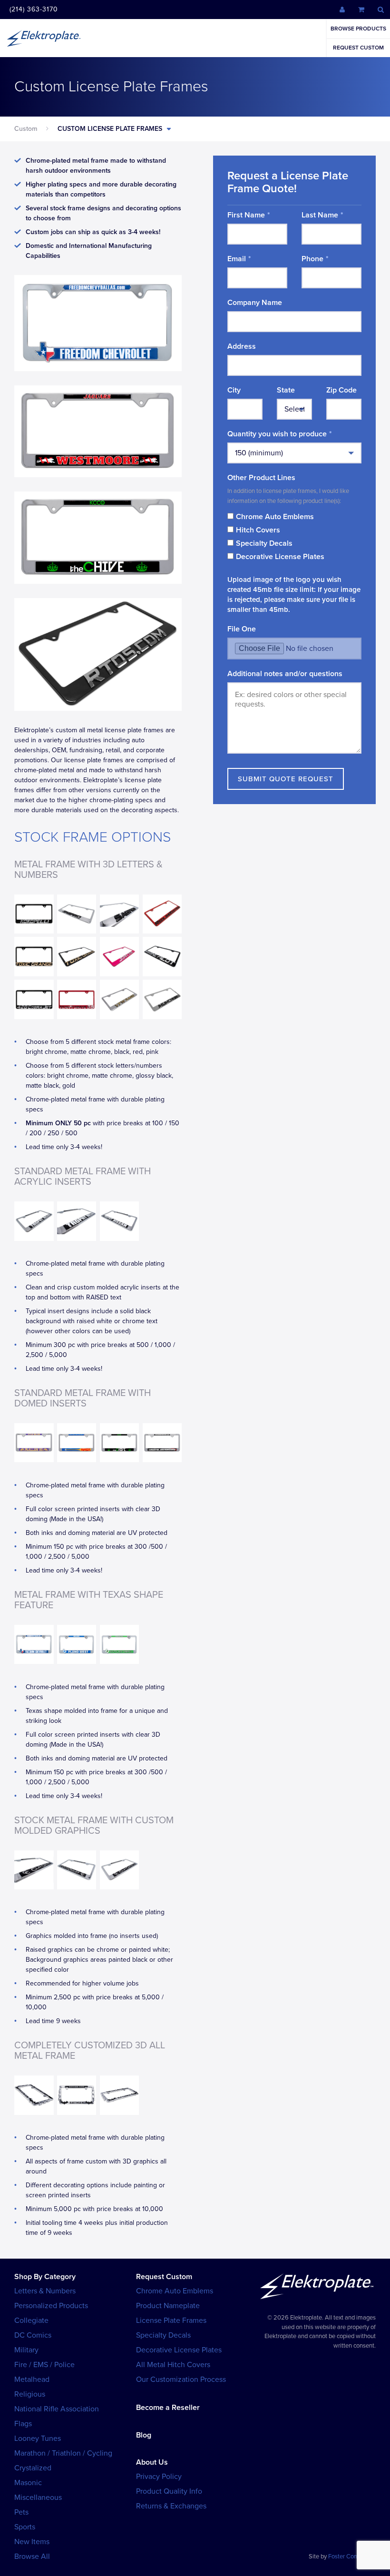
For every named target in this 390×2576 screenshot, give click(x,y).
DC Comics (33, 2335)
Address (242, 346)
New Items (32, 2542)
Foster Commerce (352, 2556)
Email (237, 259)
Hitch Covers (258, 530)
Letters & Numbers (45, 2291)
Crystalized (33, 2468)
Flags (23, 2424)
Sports (25, 2527)
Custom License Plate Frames (110, 129)
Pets (21, 2512)
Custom (26, 129)
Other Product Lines (261, 478)
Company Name (255, 303)
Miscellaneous (38, 2497)
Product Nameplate (168, 2306)
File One (242, 629)
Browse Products (358, 29)
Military (26, 2350)
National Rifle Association (57, 2409)
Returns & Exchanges (171, 2506)
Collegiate (31, 2320)
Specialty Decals (264, 543)
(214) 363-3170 (34, 9)
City (234, 390)
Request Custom (358, 48)
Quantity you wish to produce (277, 434)
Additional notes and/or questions (285, 674)
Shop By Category (45, 2277)
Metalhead (32, 2379)
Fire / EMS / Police (44, 2365)
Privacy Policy (159, 2477)
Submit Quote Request (286, 779)
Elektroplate (44, 38)
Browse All (32, 2556)
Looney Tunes (38, 2438)
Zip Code (341, 390)
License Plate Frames (171, 2320)
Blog (144, 2435)
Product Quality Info (169, 2491)
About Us (152, 2462)
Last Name (320, 215)
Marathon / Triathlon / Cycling (63, 2453)
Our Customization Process (181, 2379)
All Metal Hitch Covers (173, 2365)
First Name (246, 215)
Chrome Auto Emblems (275, 517)
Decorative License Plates (280, 557)
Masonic (28, 2483)
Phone (312, 259)
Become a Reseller (168, 2408)
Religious (30, 2394)
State (286, 390)
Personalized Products (51, 2306)
